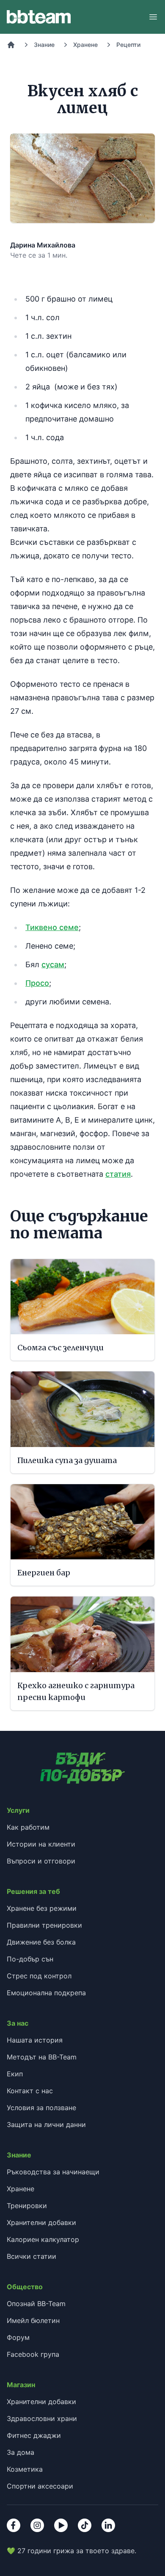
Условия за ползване (41, 2108)
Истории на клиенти (41, 1844)
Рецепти (128, 45)
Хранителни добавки (41, 2222)
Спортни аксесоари (40, 2486)
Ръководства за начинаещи (53, 2172)
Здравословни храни (42, 2418)
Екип (15, 2074)
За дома (21, 2452)
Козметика (25, 2469)
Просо (37, 983)
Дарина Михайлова (43, 245)
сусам (53, 964)
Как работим (28, 1827)
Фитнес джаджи (34, 2435)
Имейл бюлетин (33, 2320)
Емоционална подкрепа (46, 1993)
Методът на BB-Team (42, 2057)
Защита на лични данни (46, 2124)
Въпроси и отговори (41, 1861)
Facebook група (33, 2354)
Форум (18, 2337)
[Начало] (11, 45)
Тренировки (27, 2206)
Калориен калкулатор (43, 2239)
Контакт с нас (30, 2091)
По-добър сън (30, 1959)
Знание (44, 45)
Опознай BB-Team (36, 2304)
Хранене (85, 45)
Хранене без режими (42, 1908)
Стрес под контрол (39, 1976)
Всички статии (32, 2256)
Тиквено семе (52, 927)
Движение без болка (41, 1942)
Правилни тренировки (44, 1925)
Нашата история (35, 2040)
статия (118, 1174)
